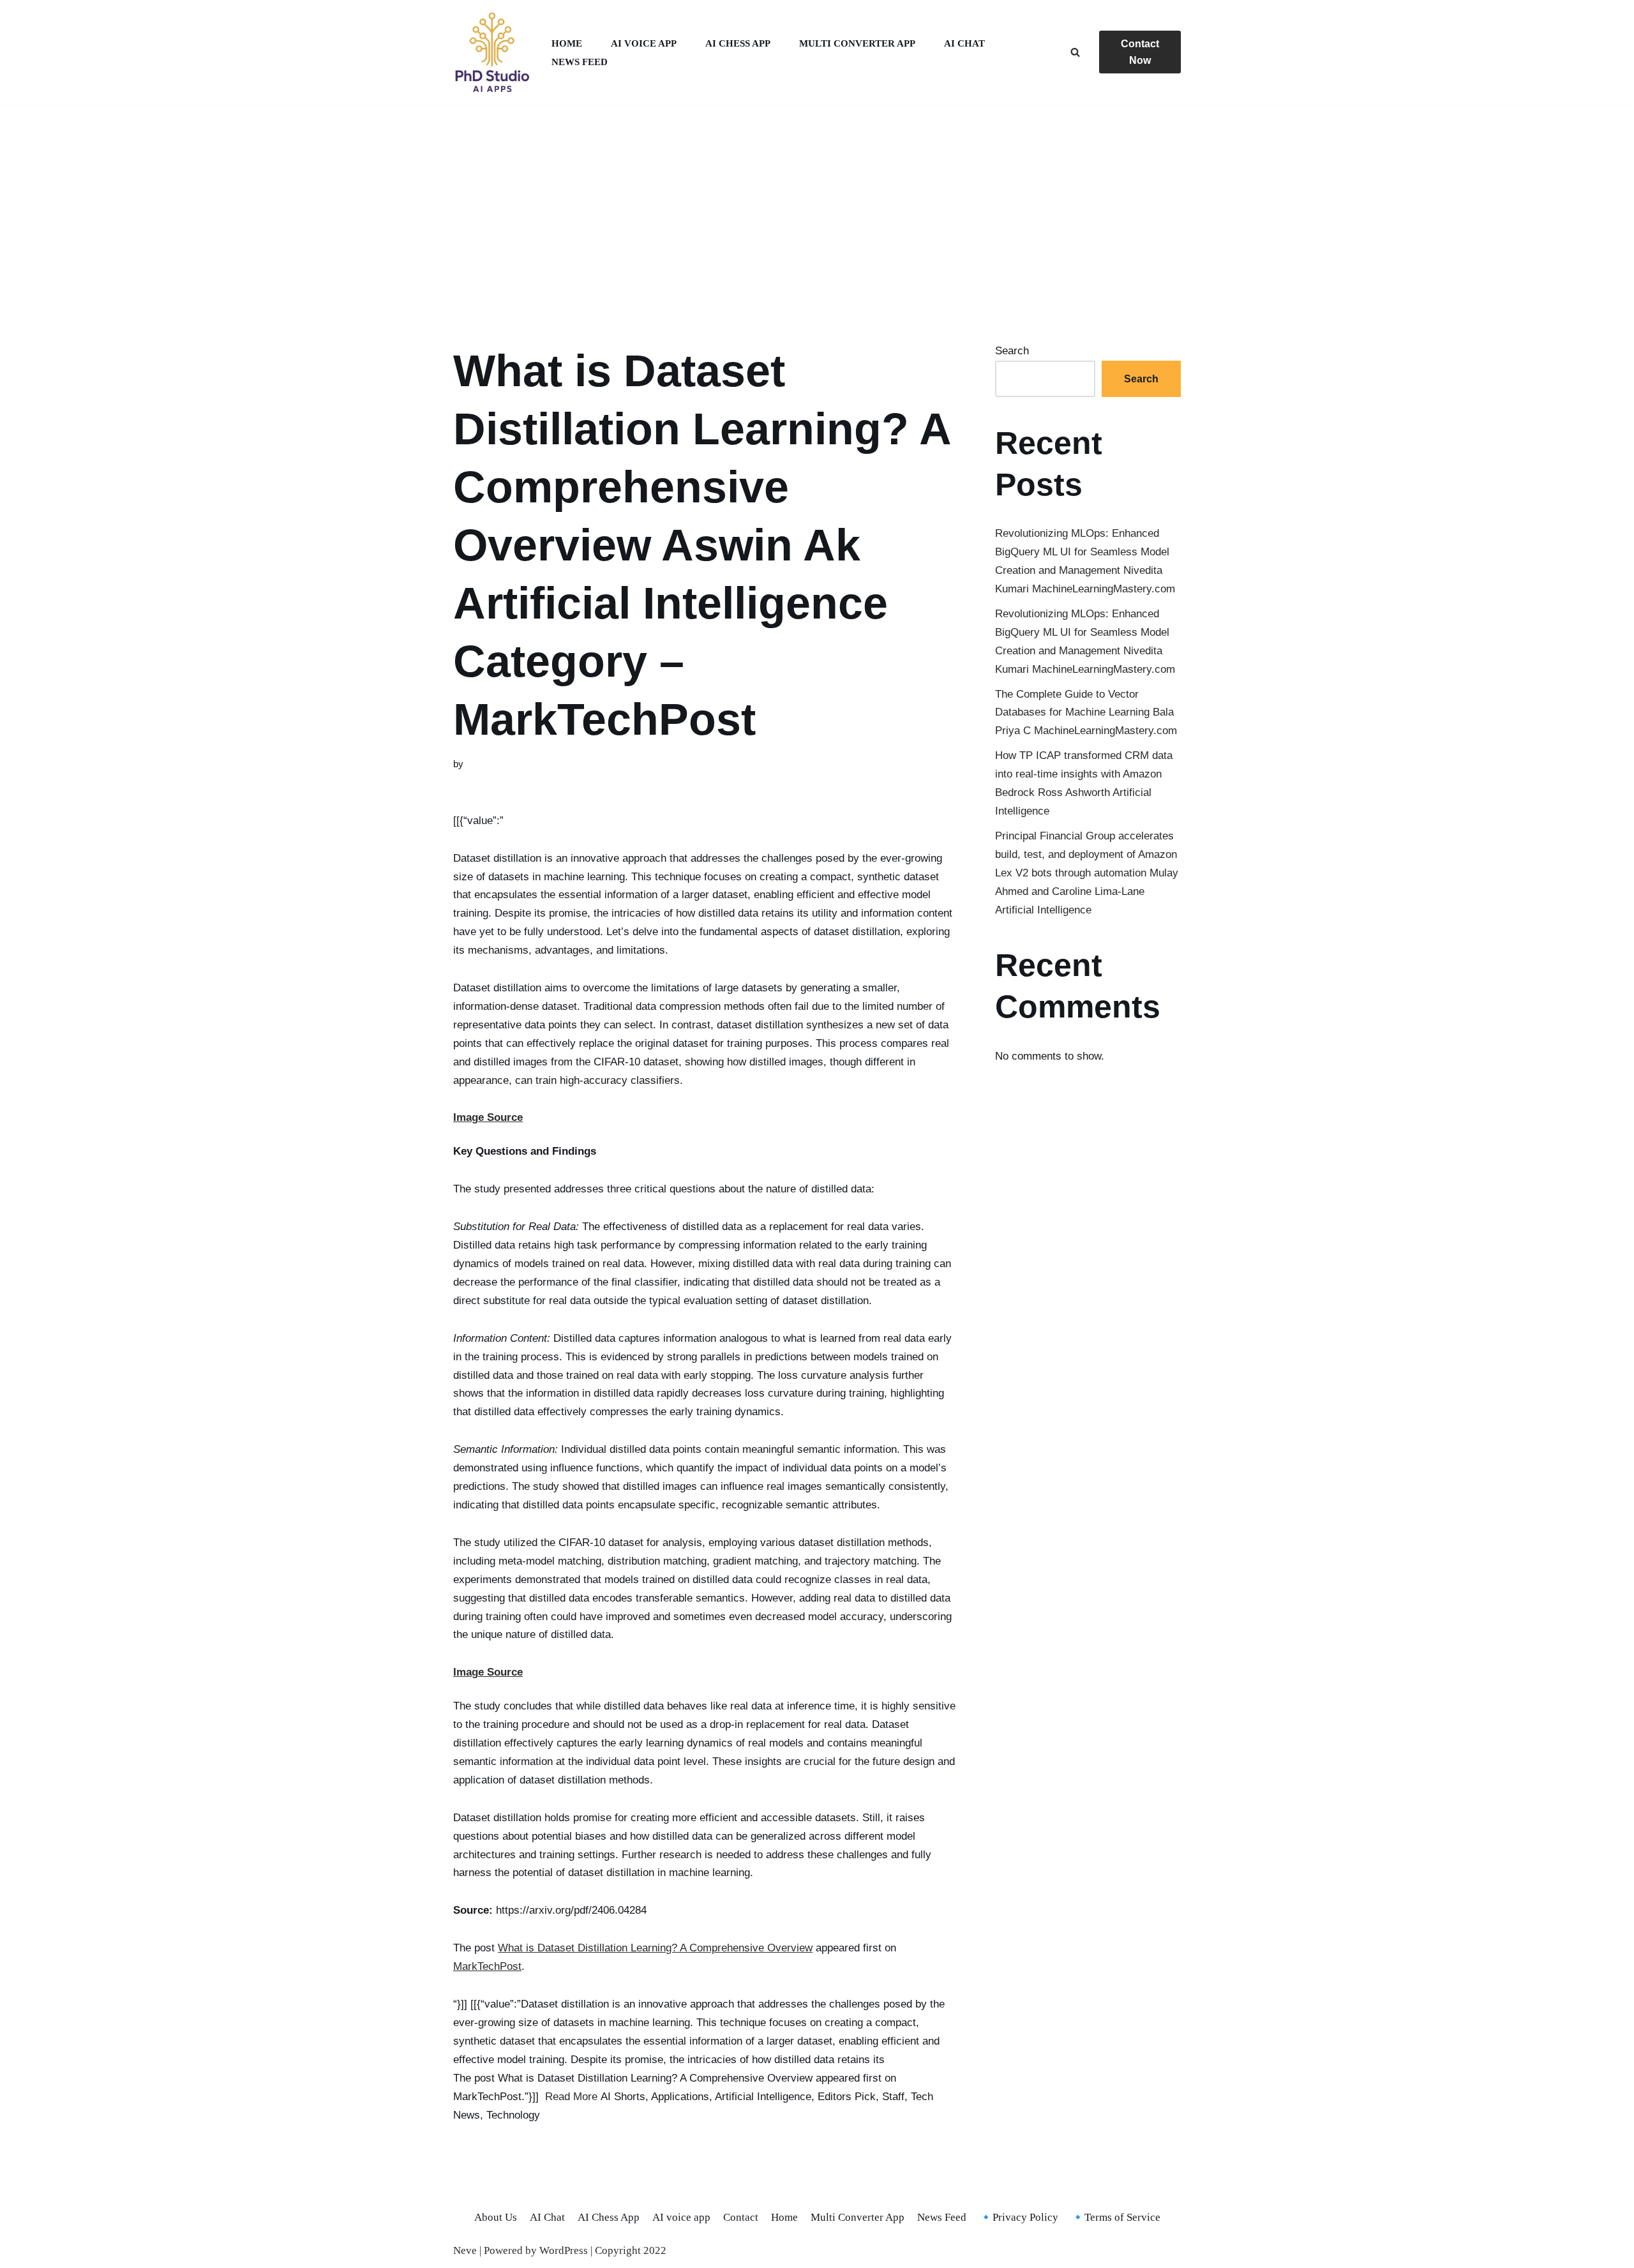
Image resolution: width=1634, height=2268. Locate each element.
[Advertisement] (817, 208)
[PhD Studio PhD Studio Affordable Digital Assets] (491, 52)
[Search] (1075, 52)
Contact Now (1140, 52)
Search (1012, 351)
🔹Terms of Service (1116, 2217)
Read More (571, 2097)
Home (567, 43)
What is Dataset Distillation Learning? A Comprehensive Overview (655, 1948)
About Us (496, 2217)
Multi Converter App (857, 43)
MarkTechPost (487, 1966)
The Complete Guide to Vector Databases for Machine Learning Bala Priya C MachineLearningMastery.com (1086, 713)
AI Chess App (738, 43)
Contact (741, 2217)
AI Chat (964, 43)
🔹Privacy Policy (1019, 2217)
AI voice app (644, 43)
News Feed (580, 62)
